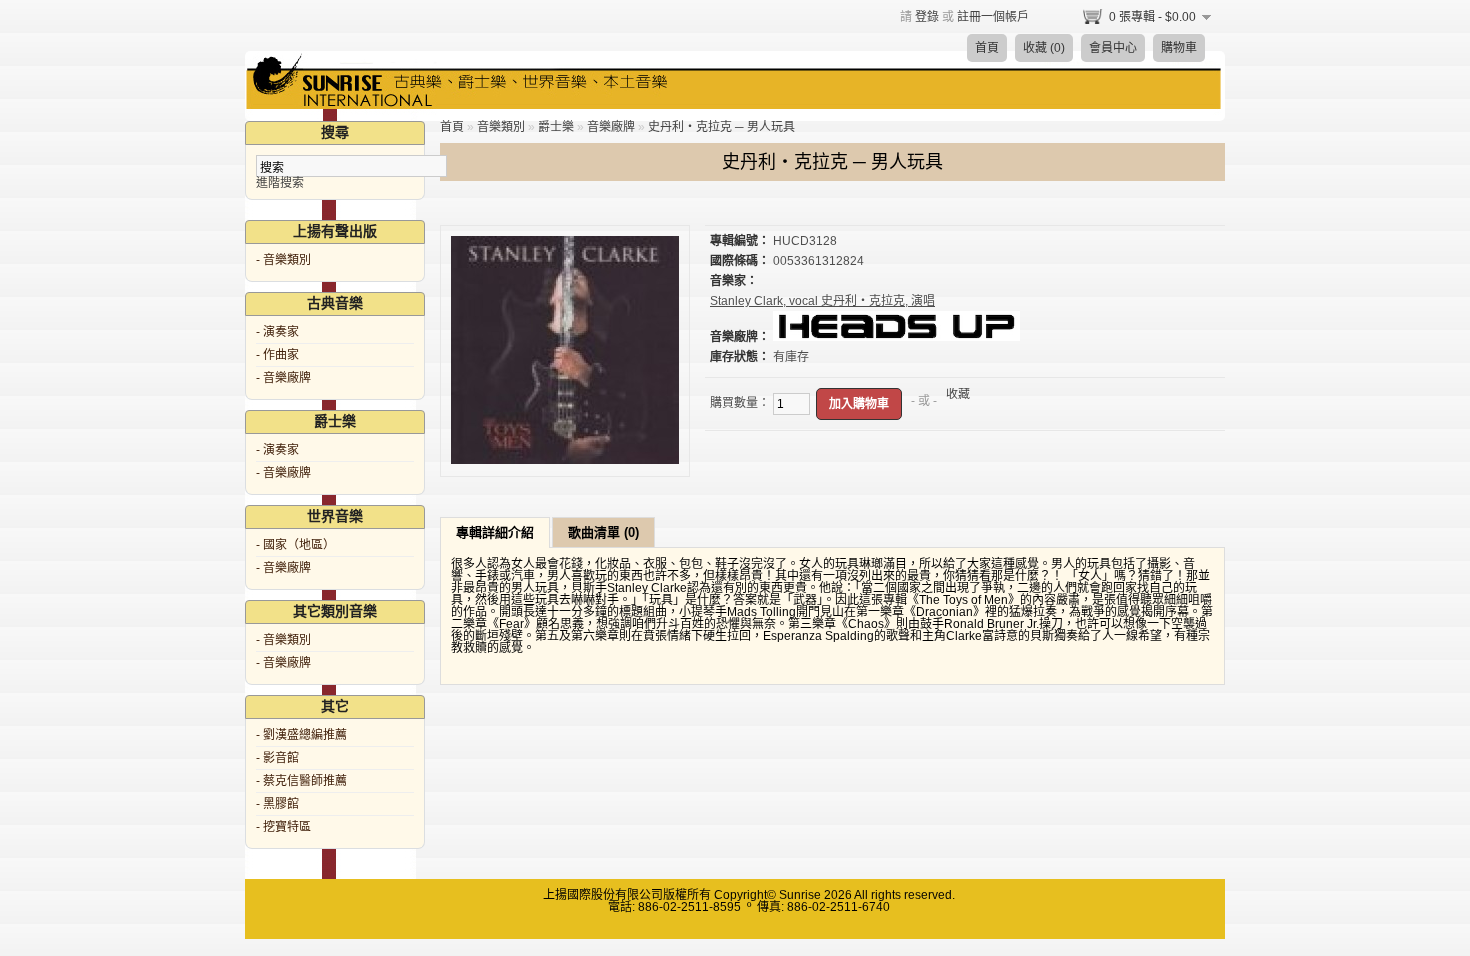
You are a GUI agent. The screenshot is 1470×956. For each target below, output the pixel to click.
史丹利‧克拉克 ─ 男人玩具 (721, 127)
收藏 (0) (1044, 48)
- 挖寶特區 (283, 827)
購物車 (1179, 48)
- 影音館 (277, 758)
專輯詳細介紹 (495, 532)
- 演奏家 (277, 332)
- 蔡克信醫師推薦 (301, 781)
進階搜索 (280, 183)
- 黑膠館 (277, 804)
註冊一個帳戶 (993, 17)
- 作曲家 (277, 355)
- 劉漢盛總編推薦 (301, 735)
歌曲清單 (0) (603, 532)
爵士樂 (556, 127)
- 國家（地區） (295, 545)
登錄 (927, 17)
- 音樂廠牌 (283, 378)
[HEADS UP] (896, 337)
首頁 (987, 48)
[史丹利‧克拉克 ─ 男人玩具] (565, 460)
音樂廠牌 (611, 127)
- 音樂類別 (283, 260)
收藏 (958, 394)
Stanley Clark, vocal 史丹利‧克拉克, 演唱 (822, 301)
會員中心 (1113, 48)
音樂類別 (501, 127)
